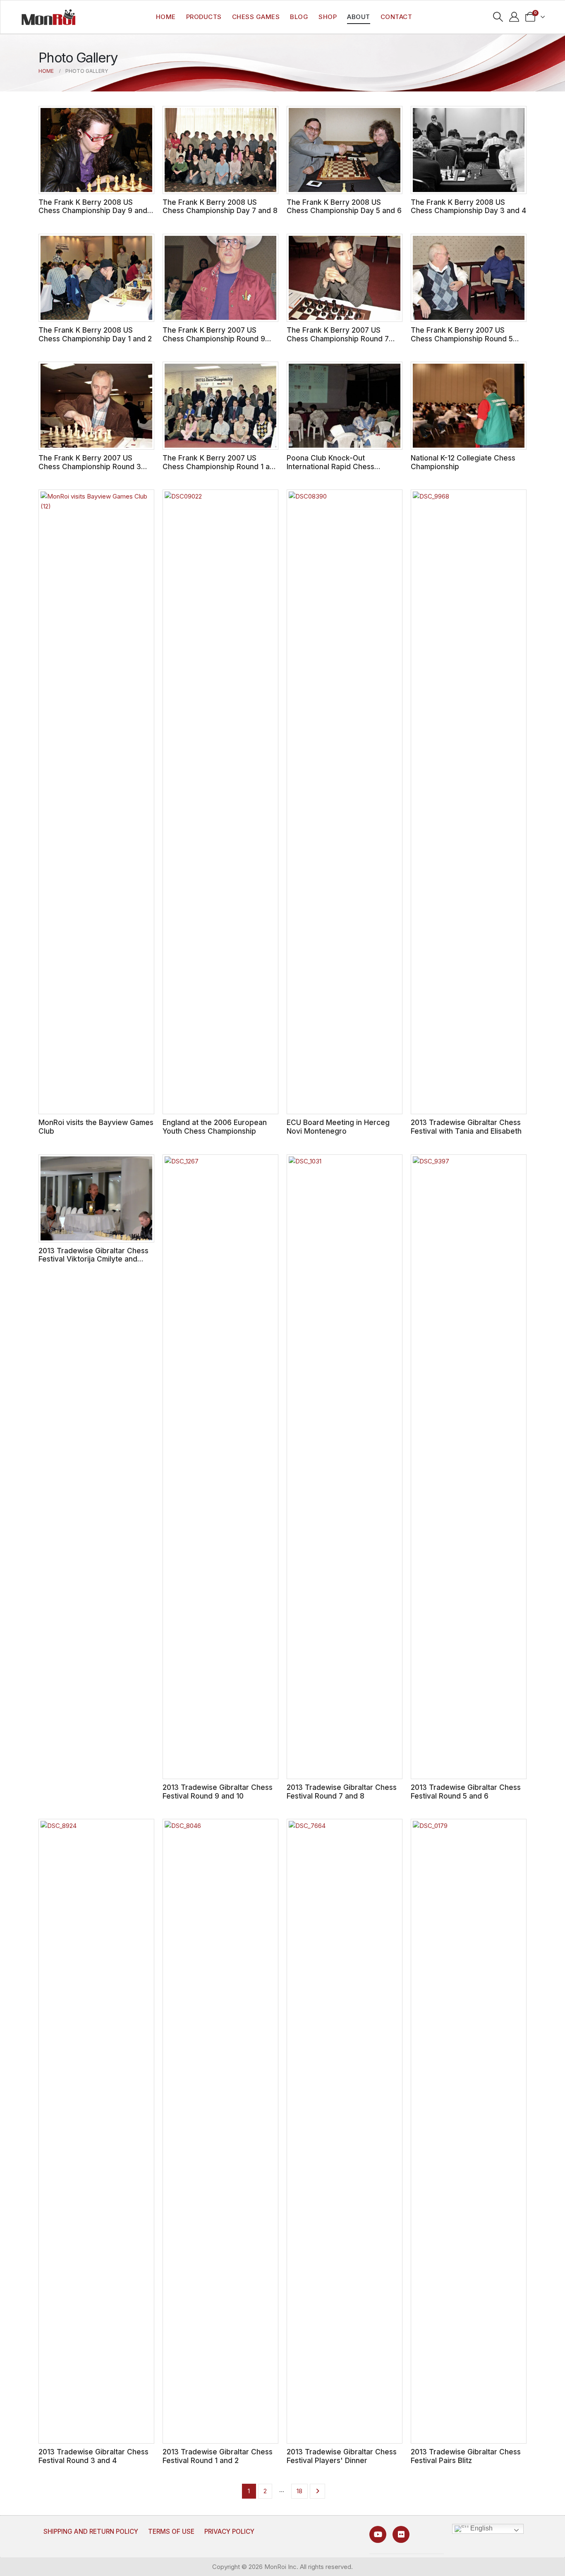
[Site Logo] (48, 17)
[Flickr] (401, 2534)
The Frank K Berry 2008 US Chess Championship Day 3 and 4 (468, 206)
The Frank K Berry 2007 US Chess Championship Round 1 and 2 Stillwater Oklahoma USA (220, 466)
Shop (328, 17)
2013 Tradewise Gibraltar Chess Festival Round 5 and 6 (466, 1792)
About (359, 17)
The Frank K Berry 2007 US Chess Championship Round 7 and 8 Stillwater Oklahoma (338, 338)
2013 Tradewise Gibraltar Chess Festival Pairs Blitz (466, 2456)
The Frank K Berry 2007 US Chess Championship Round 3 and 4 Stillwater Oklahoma (90, 466)
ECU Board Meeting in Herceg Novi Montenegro (338, 1127)
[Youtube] (378, 2534)
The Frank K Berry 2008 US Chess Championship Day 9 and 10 (93, 211)
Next (317, 2491)
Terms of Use (171, 2532)
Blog (299, 17)
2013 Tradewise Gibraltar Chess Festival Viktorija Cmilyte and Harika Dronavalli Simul (93, 1259)
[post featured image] (96, 150)
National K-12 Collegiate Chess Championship (463, 462)
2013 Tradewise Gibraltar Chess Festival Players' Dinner (342, 2456)
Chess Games (256, 17)
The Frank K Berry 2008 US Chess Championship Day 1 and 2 (95, 334)
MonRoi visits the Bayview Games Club (96, 1127)
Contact (396, 17)
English (481, 2528)
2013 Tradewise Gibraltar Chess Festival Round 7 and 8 (342, 1792)
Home (166, 17)
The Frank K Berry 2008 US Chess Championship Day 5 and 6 (344, 206)
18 (299, 2491)
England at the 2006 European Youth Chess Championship (215, 1127)
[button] (498, 17)
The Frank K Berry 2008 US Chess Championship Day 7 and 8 (220, 206)
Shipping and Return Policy (91, 2532)
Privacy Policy (229, 2532)
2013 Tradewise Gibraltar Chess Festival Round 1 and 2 (218, 2456)
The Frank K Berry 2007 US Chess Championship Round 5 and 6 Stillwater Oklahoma (462, 338)
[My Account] (514, 17)
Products (204, 17)
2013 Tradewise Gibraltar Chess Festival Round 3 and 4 (93, 2456)
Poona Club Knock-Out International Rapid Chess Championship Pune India (330, 466)
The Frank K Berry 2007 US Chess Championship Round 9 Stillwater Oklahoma (214, 338)
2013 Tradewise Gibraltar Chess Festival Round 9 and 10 (218, 1792)
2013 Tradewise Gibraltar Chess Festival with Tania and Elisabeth (466, 1127)
